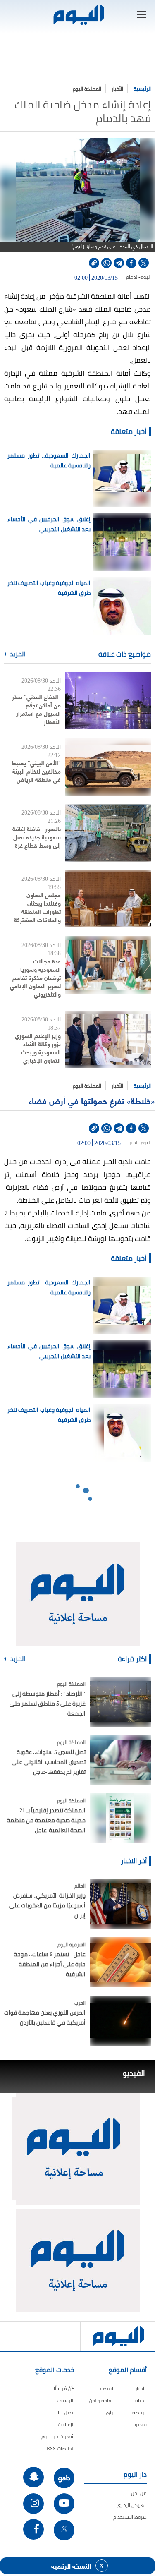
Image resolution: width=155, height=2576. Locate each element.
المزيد (17, 654)
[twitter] (144, 263)
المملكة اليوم (87, 89)
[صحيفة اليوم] (78, 15)
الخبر (134, 1143)
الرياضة (139, 2412)
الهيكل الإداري (132, 2505)
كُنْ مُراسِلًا (64, 2388)
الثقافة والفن (102, 2400)
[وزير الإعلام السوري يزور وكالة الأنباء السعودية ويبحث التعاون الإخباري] (108, 1039)
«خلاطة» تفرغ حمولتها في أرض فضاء (92, 1101)
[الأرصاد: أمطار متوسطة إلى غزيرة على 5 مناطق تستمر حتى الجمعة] (120, 1702)
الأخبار (117, 89)
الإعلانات (66, 2424)
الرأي (111, 2412)
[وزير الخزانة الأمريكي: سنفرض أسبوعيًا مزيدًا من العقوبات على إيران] (120, 1904)
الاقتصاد (107, 2388)
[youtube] (64, 2504)
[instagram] (33, 2504)
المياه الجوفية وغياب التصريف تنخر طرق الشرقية (49, 588)
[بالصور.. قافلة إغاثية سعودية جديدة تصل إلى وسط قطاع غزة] (108, 833)
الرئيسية (142, 89)
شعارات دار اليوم (58, 2436)
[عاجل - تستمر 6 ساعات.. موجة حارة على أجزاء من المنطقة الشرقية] (120, 1962)
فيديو (141, 2424)
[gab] (64, 2478)
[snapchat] (33, 2477)
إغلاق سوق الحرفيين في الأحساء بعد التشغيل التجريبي (49, 524)
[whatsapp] (106, 263)
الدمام (132, 277)
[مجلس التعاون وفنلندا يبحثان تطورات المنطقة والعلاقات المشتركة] (108, 899)
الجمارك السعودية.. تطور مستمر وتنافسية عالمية (49, 460)
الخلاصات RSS (61, 2448)
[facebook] (131, 263)
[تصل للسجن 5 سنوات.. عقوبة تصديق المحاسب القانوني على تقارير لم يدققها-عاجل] (120, 1760)
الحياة (141, 2400)
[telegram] (119, 263)
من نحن (139, 2493)
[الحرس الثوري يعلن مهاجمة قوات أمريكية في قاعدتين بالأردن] (120, 2021)
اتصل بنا (66, 2412)
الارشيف (66, 2400)
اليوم (146, 277)
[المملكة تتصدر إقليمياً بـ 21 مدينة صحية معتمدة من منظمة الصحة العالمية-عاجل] (120, 1818)
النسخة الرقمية (71, 2566)
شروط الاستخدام (130, 2517)
